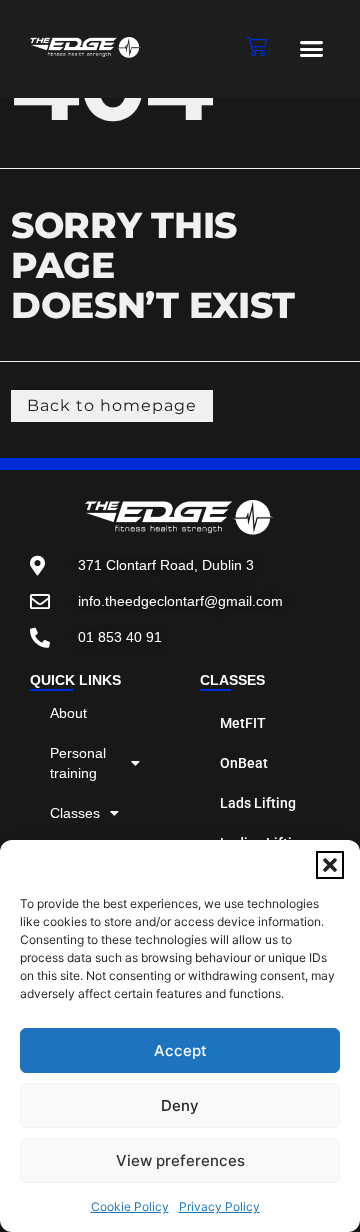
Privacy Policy (219, 1206)
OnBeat (244, 763)
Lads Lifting (258, 803)
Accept (180, 1050)
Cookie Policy (130, 1206)
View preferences (180, 1160)
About (68, 713)
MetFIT (243, 723)
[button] (330, 865)
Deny (180, 1105)
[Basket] (256, 46)
